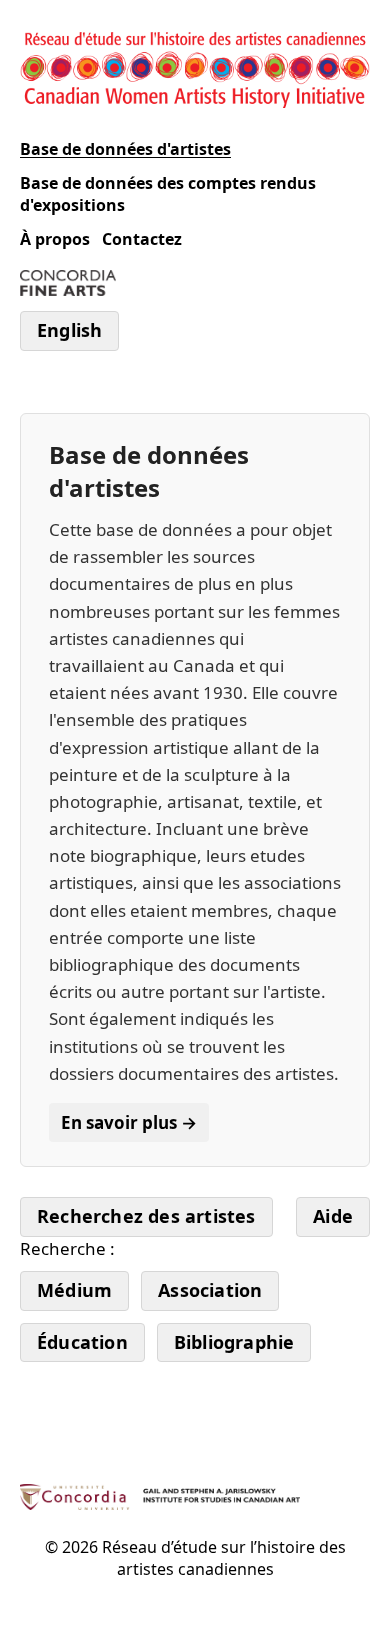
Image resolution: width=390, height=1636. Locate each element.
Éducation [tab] (82, 1342)
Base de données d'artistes (125, 149)
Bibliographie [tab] (234, 1342)
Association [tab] (210, 1290)
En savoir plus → (129, 1122)
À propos (55, 239)
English (69, 330)
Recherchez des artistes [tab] (146, 1216)
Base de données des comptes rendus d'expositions (168, 194)
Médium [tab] (74, 1290)
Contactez (142, 239)
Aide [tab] (333, 1216)
